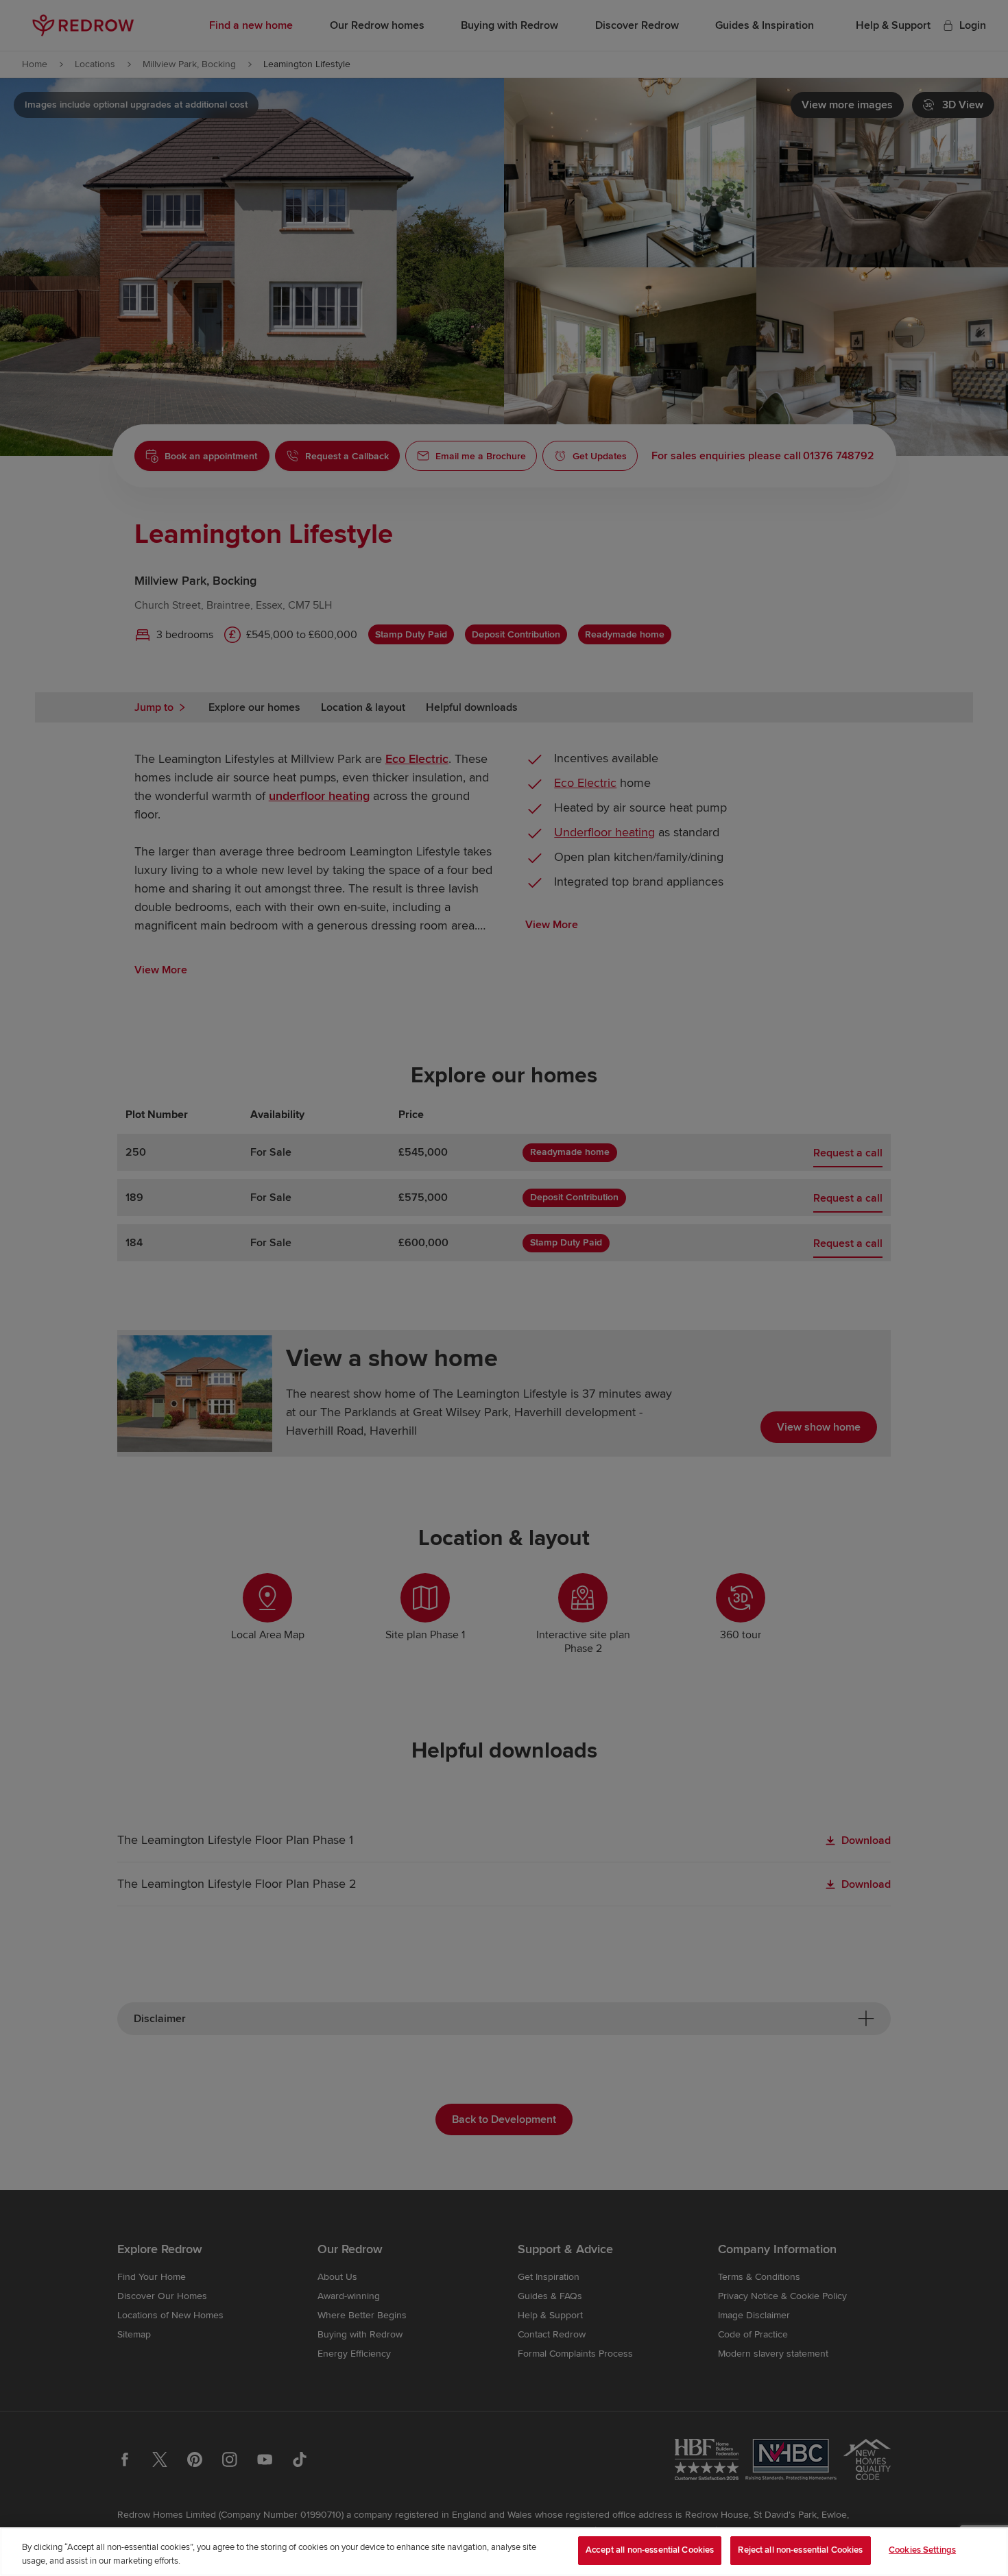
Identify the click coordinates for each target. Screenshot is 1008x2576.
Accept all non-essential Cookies (650, 2550)
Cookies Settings (922, 2550)
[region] (504, 2552)
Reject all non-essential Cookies (800, 2550)
